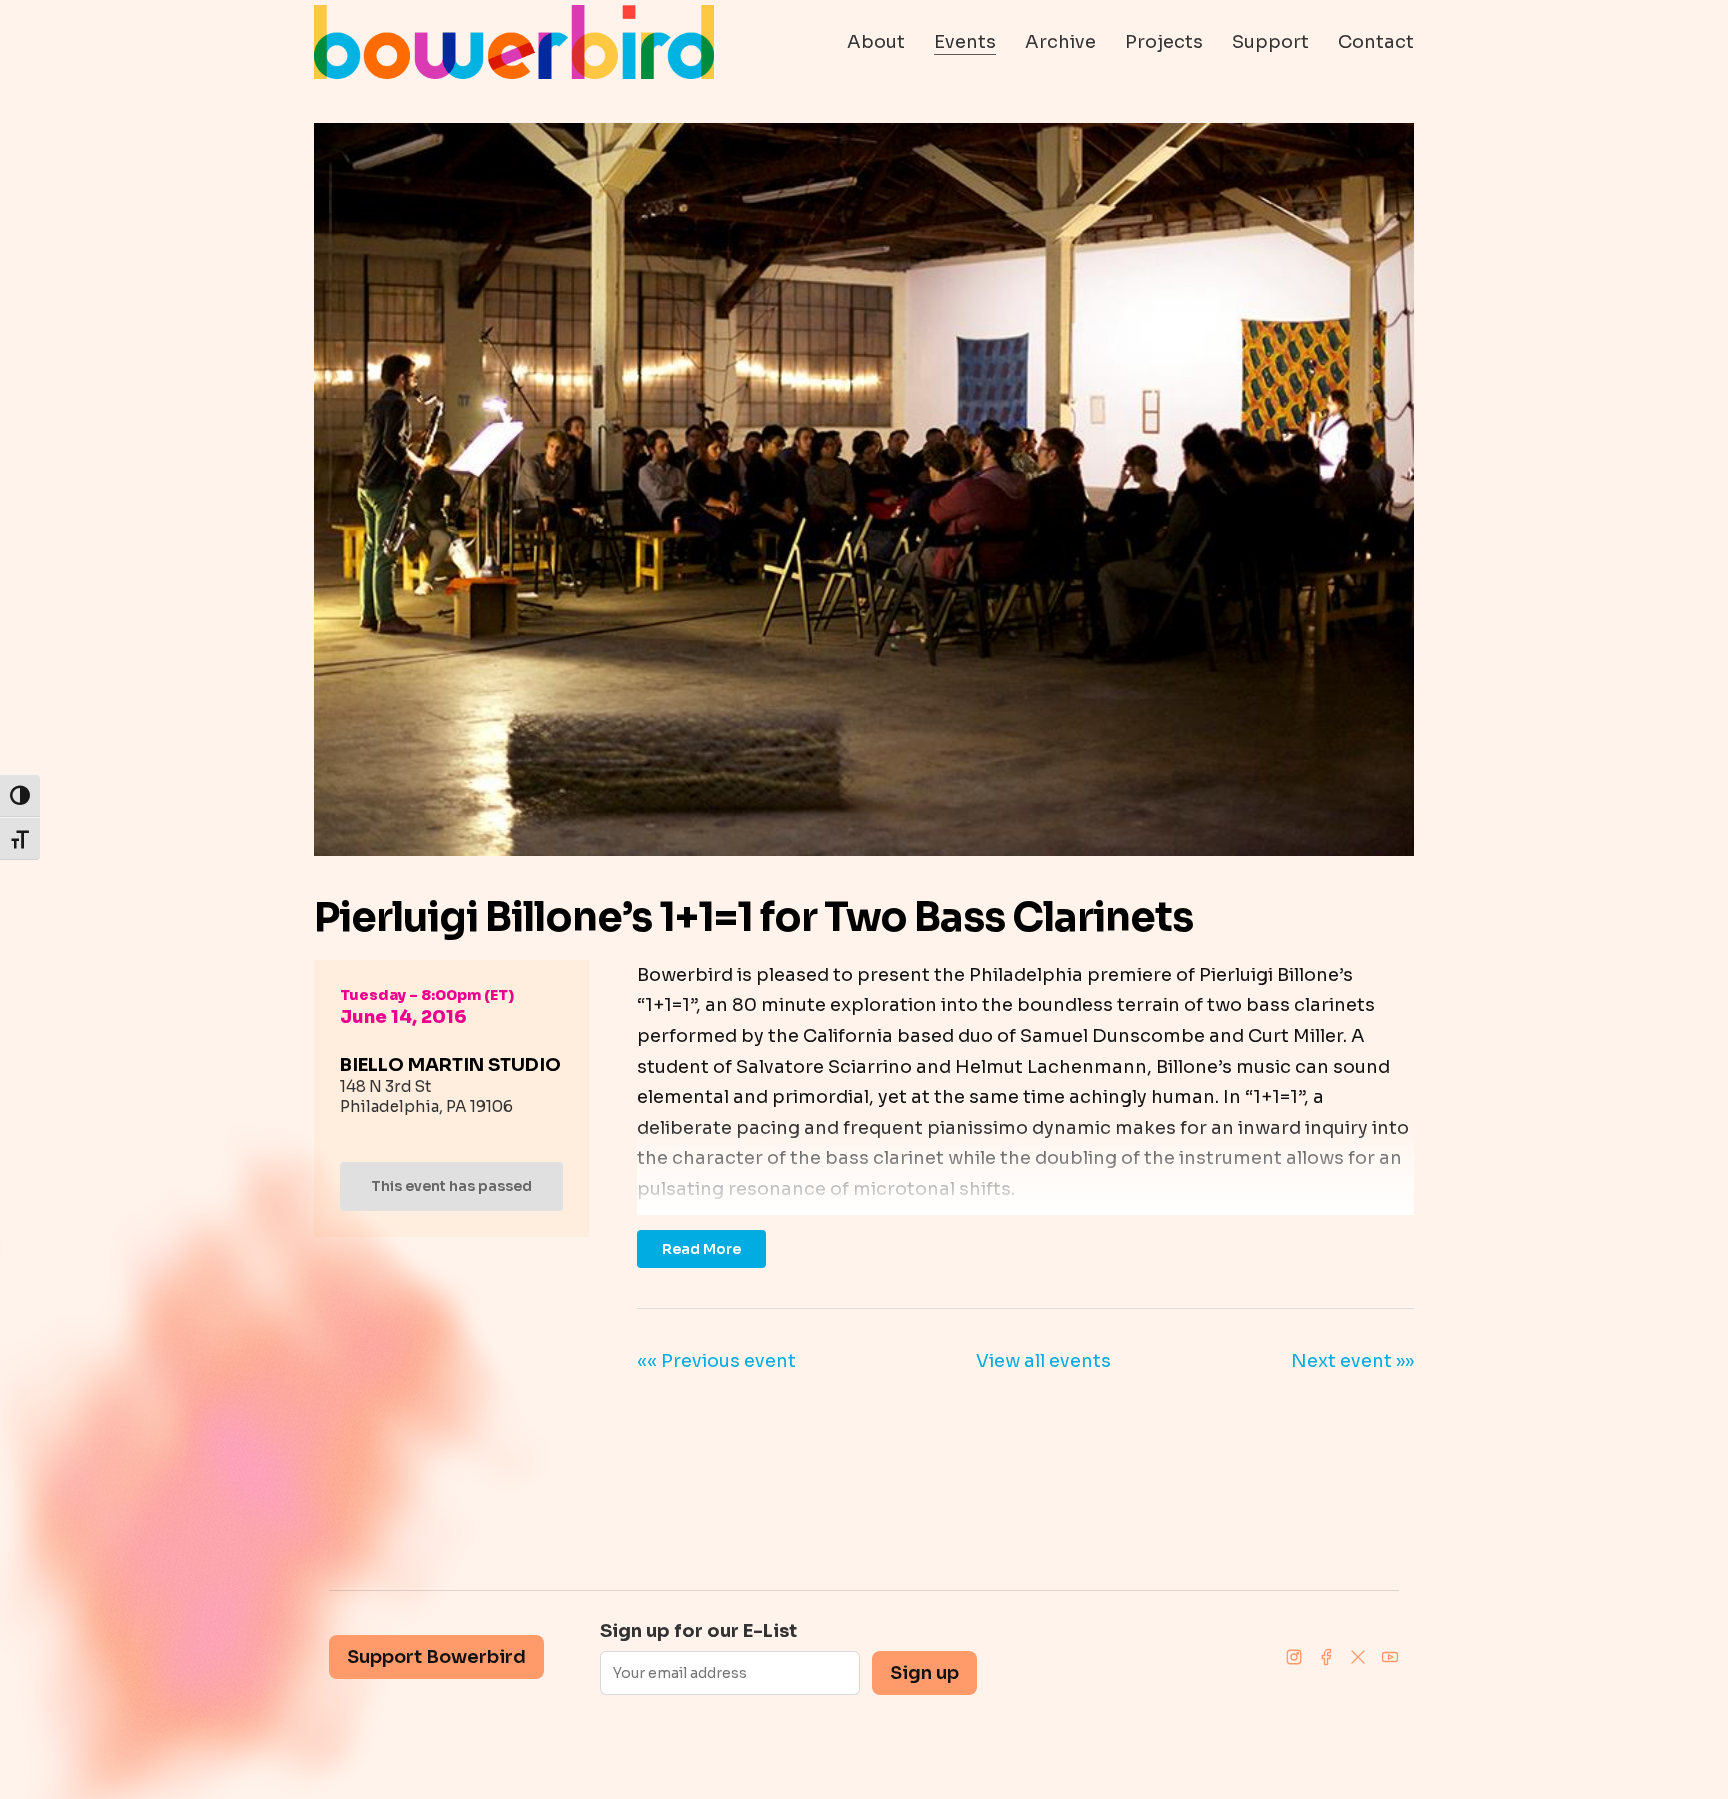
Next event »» (1352, 1361)
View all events (1043, 1361)
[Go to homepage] (514, 42)
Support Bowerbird (436, 1657)
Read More (701, 1249)
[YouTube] (1390, 1657)
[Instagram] (1294, 1657)
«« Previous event (716, 1361)
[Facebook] (1326, 1657)
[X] (1358, 1657)
